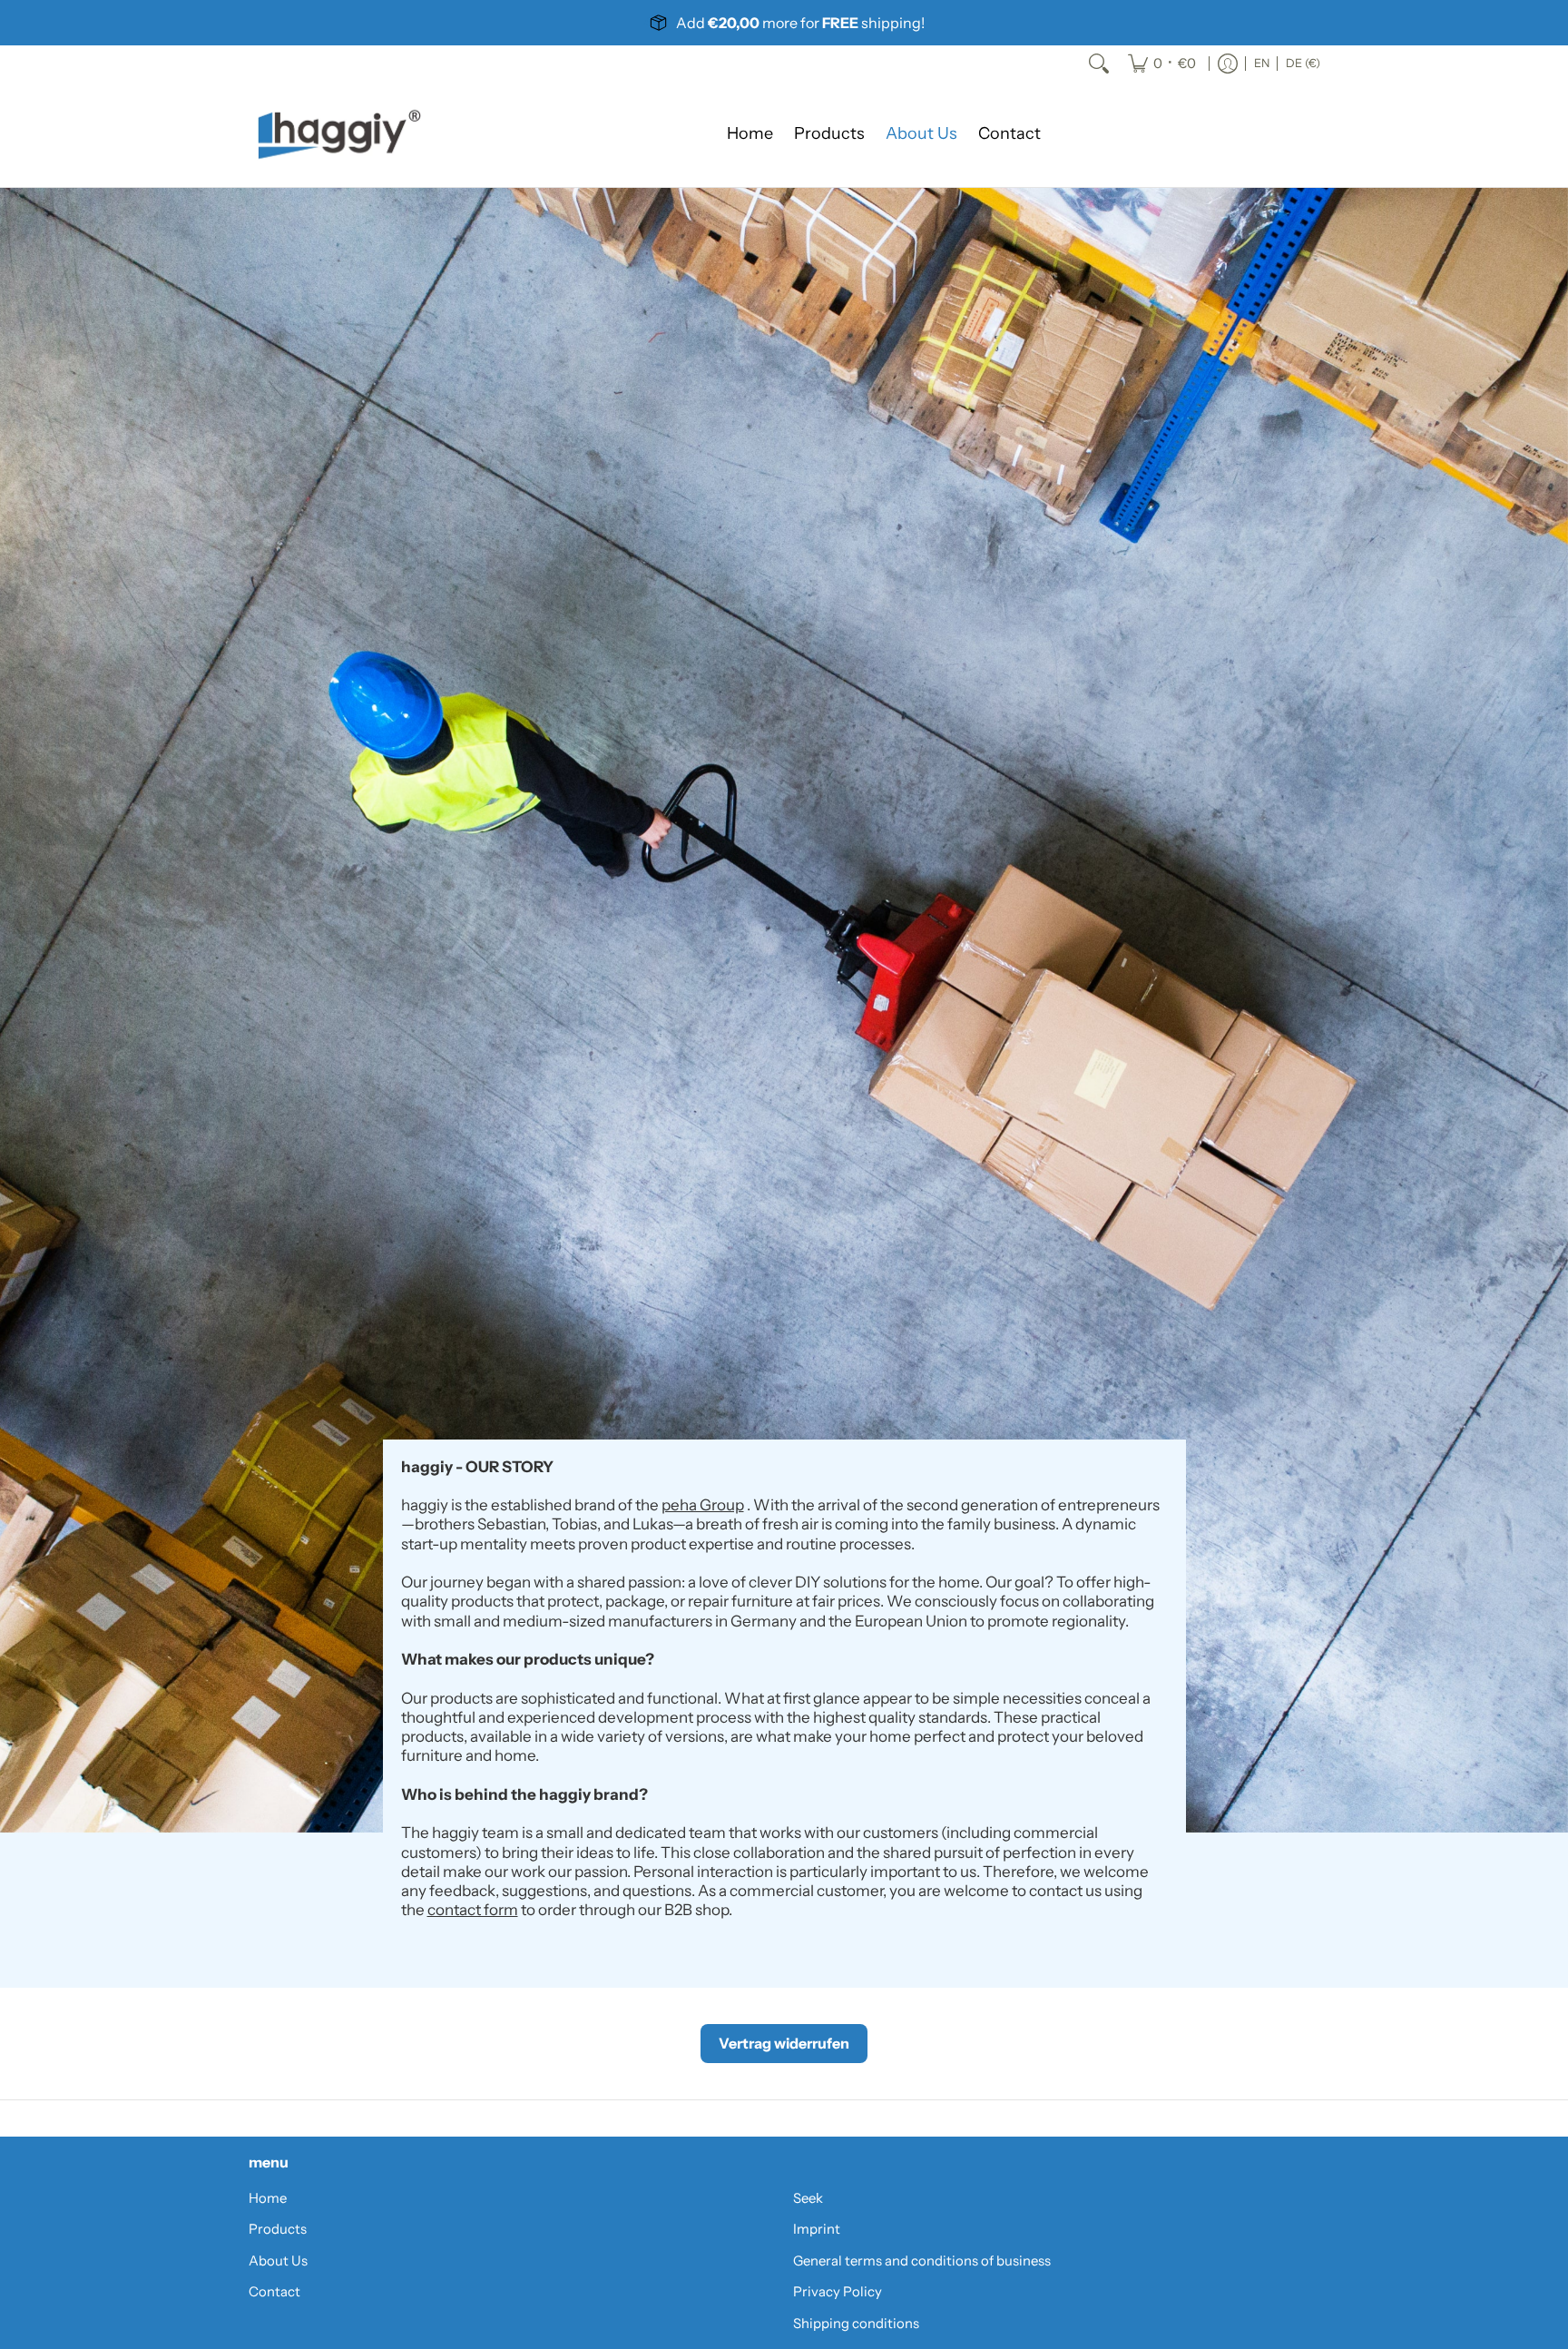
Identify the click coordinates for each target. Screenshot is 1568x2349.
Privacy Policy (838, 2292)
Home (268, 2198)
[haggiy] (339, 134)
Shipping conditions (856, 2324)
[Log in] (1228, 64)
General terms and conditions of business (922, 2261)
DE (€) (1303, 63)
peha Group (703, 1505)
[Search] (1099, 64)
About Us (278, 2261)
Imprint (817, 2229)
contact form (473, 1910)
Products (278, 2229)
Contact (274, 2292)
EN (1262, 63)
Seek (808, 2198)
